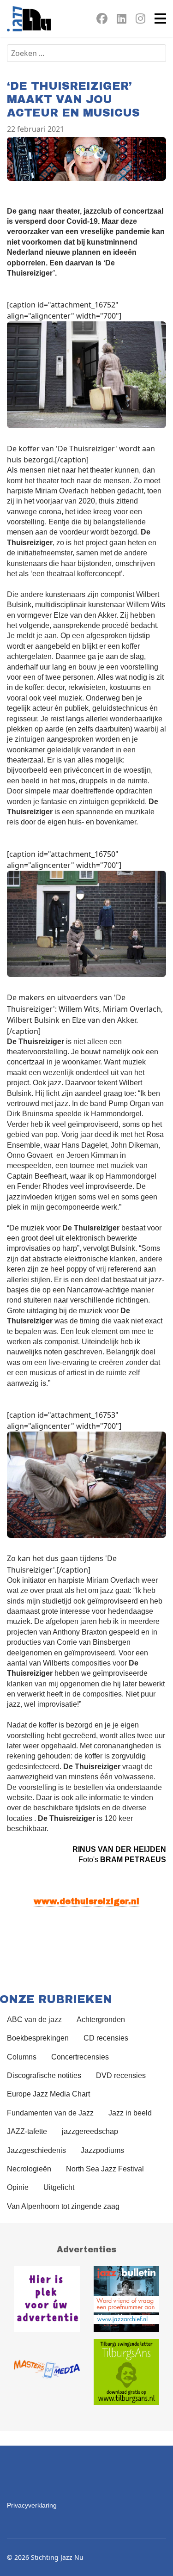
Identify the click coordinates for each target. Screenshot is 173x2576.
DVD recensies (121, 2075)
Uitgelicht (59, 2187)
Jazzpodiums (102, 2150)
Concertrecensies (80, 2057)
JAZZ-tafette (27, 2131)
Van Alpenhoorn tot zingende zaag (63, 2206)
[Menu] (160, 18)
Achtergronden (101, 2020)
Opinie (18, 2187)
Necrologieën (29, 2169)
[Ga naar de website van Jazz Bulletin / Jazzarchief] (127, 2299)
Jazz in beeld (130, 2113)
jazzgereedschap (90, 2131)
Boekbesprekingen (38, 2038)
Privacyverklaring (32, 2505)
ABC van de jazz (34, 2020)
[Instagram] (140, 20)
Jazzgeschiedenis (36, 2150)
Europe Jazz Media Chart (48, 2094)
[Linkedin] (122, 20)
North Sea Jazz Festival (105, 2169)
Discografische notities (44, 2075)
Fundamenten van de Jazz (50, 2113)
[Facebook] (102, 20)
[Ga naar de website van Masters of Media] (47, 2372)
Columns (22, 2057)
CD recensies (106, 2038)
